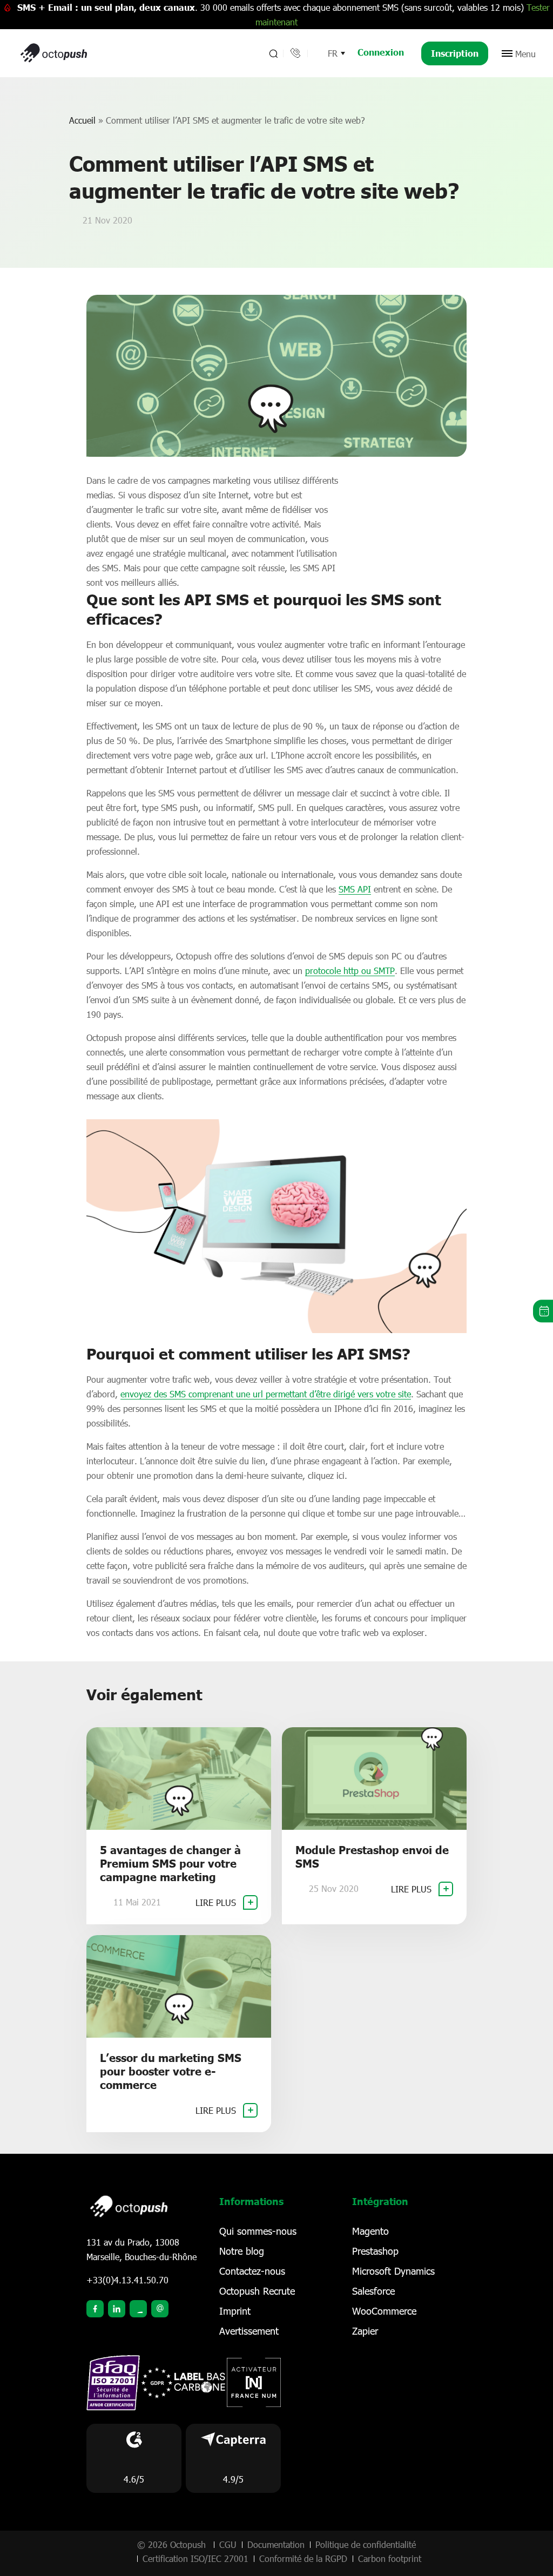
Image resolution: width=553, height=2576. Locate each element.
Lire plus (217, 1902)
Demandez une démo (543, 1311)
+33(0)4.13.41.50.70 (127, 2280)
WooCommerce (384, 2311)
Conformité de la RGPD (303, 2558)
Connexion (381, 52)
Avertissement (249, 2331)
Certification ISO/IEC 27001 (195, 2558)
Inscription (455, 53)
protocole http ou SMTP (350, 971)
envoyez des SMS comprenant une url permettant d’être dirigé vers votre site (266, 1394)
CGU (228, 2544)
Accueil (82, 120)
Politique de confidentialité (366, 2544)
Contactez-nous (252, 2271)
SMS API (355, 889)
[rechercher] (272, 53)
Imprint (235, 2311)
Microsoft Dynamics (393, 2271)
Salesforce (373, 2291)
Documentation (276, 2544)
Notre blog (242, 2251)
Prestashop (375, 2251)
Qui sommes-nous (258, 2231)
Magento (370, 2231)
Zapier (365, 2331)
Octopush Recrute (257, 2291)
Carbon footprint (390, 2558)
